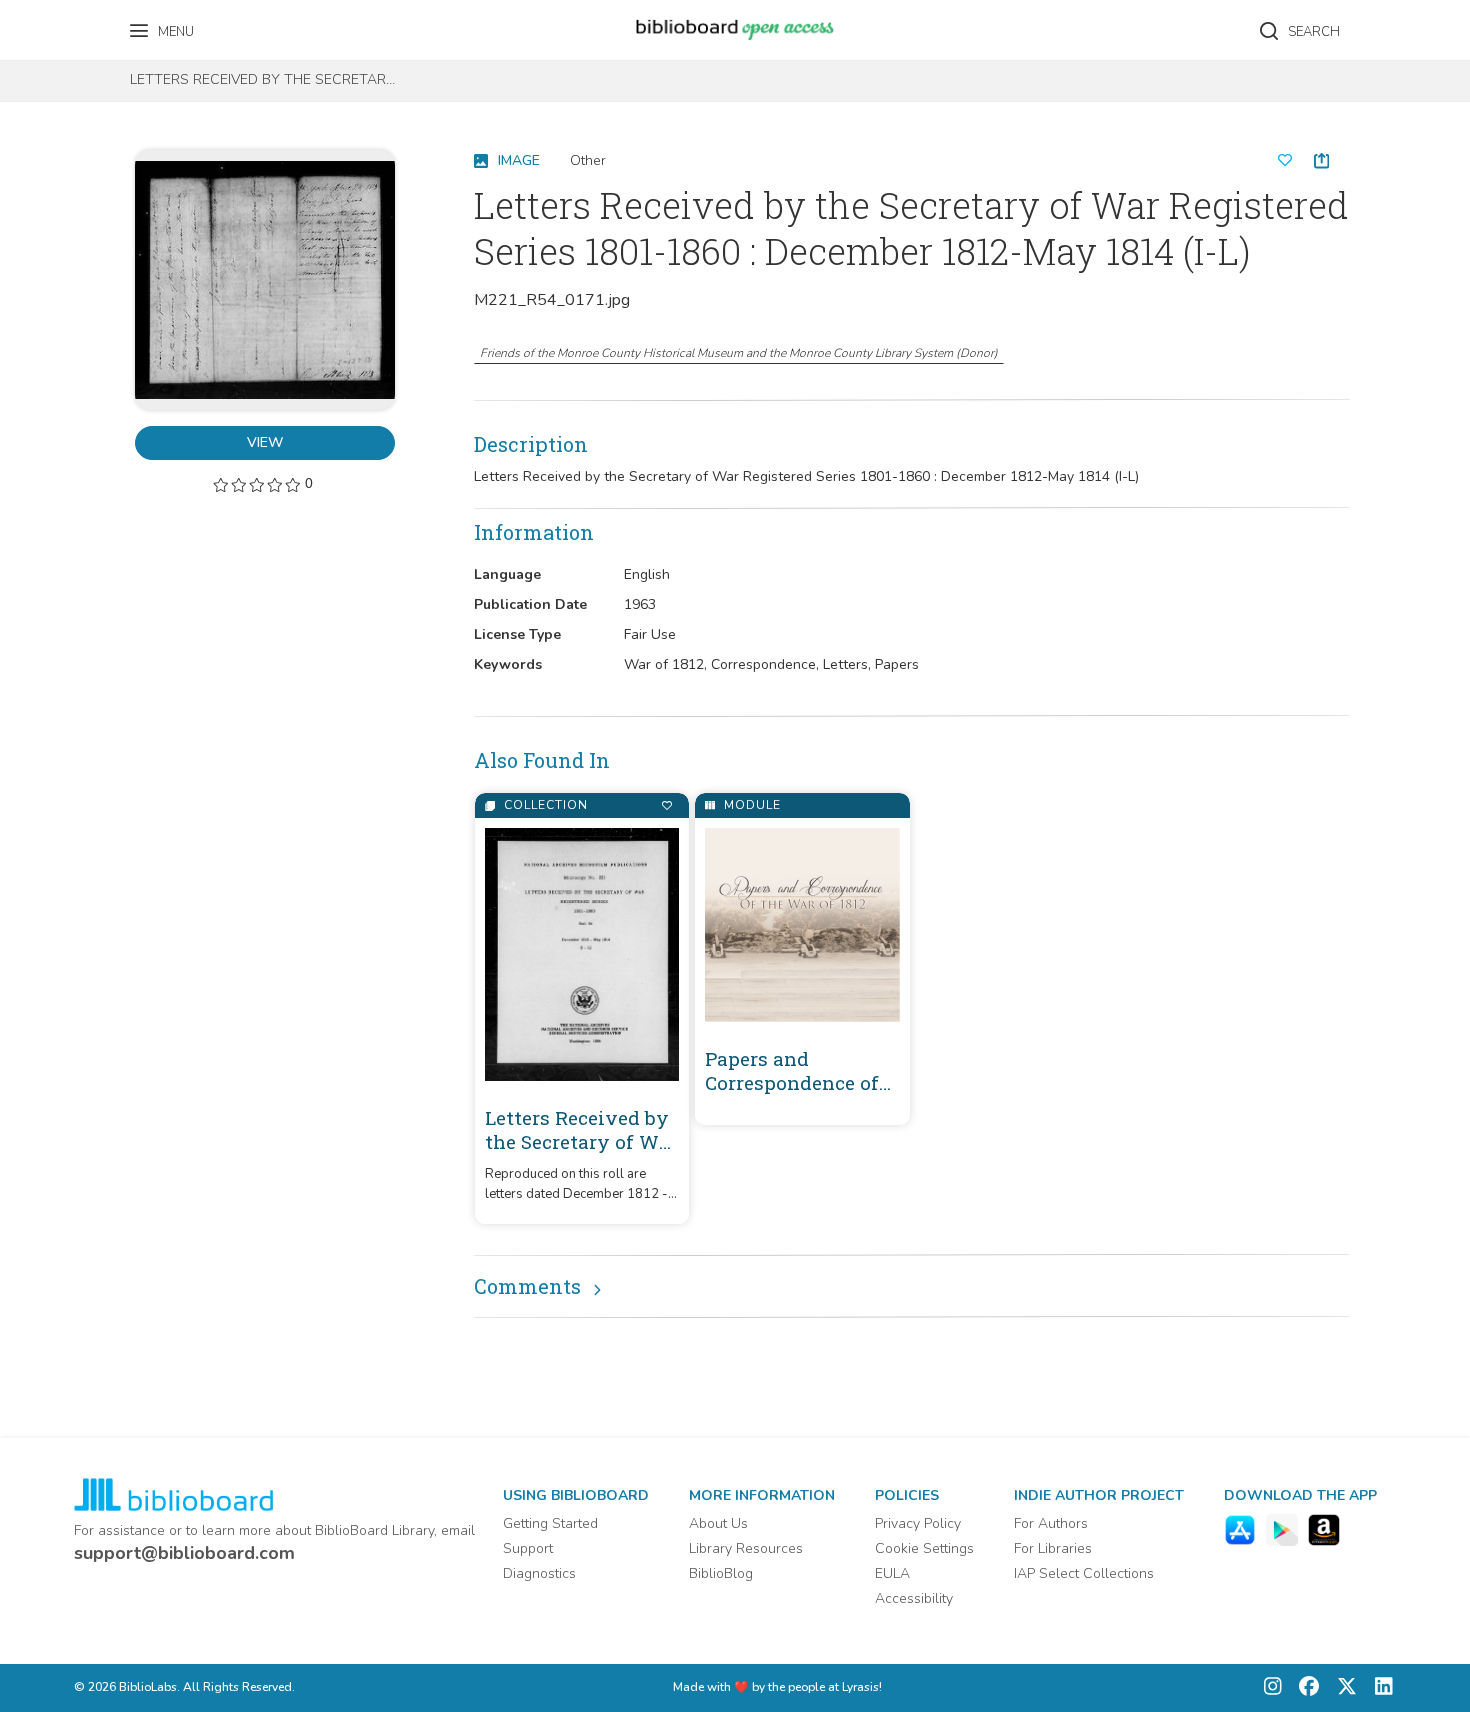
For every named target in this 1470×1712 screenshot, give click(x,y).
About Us (718, 1523)
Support (528, 1548)
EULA (892, 1573)
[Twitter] (1342, 1688)
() (739, 353)
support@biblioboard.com (184, 1553)
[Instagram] (1273, 1688)
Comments (527, 1286)
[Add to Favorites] (666, 805)
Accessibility (914, 1598)
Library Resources (746, 1548)
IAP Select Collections (1084, 1573)
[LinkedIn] (1379, 1688)
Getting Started (550, 1523)
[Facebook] (1304, 1688)
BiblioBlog (721, 1573)
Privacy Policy (918, 1523)
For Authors (1051, 1523)
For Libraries (1053, 1548)
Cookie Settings (924, 1548)
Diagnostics (539, 1573)
